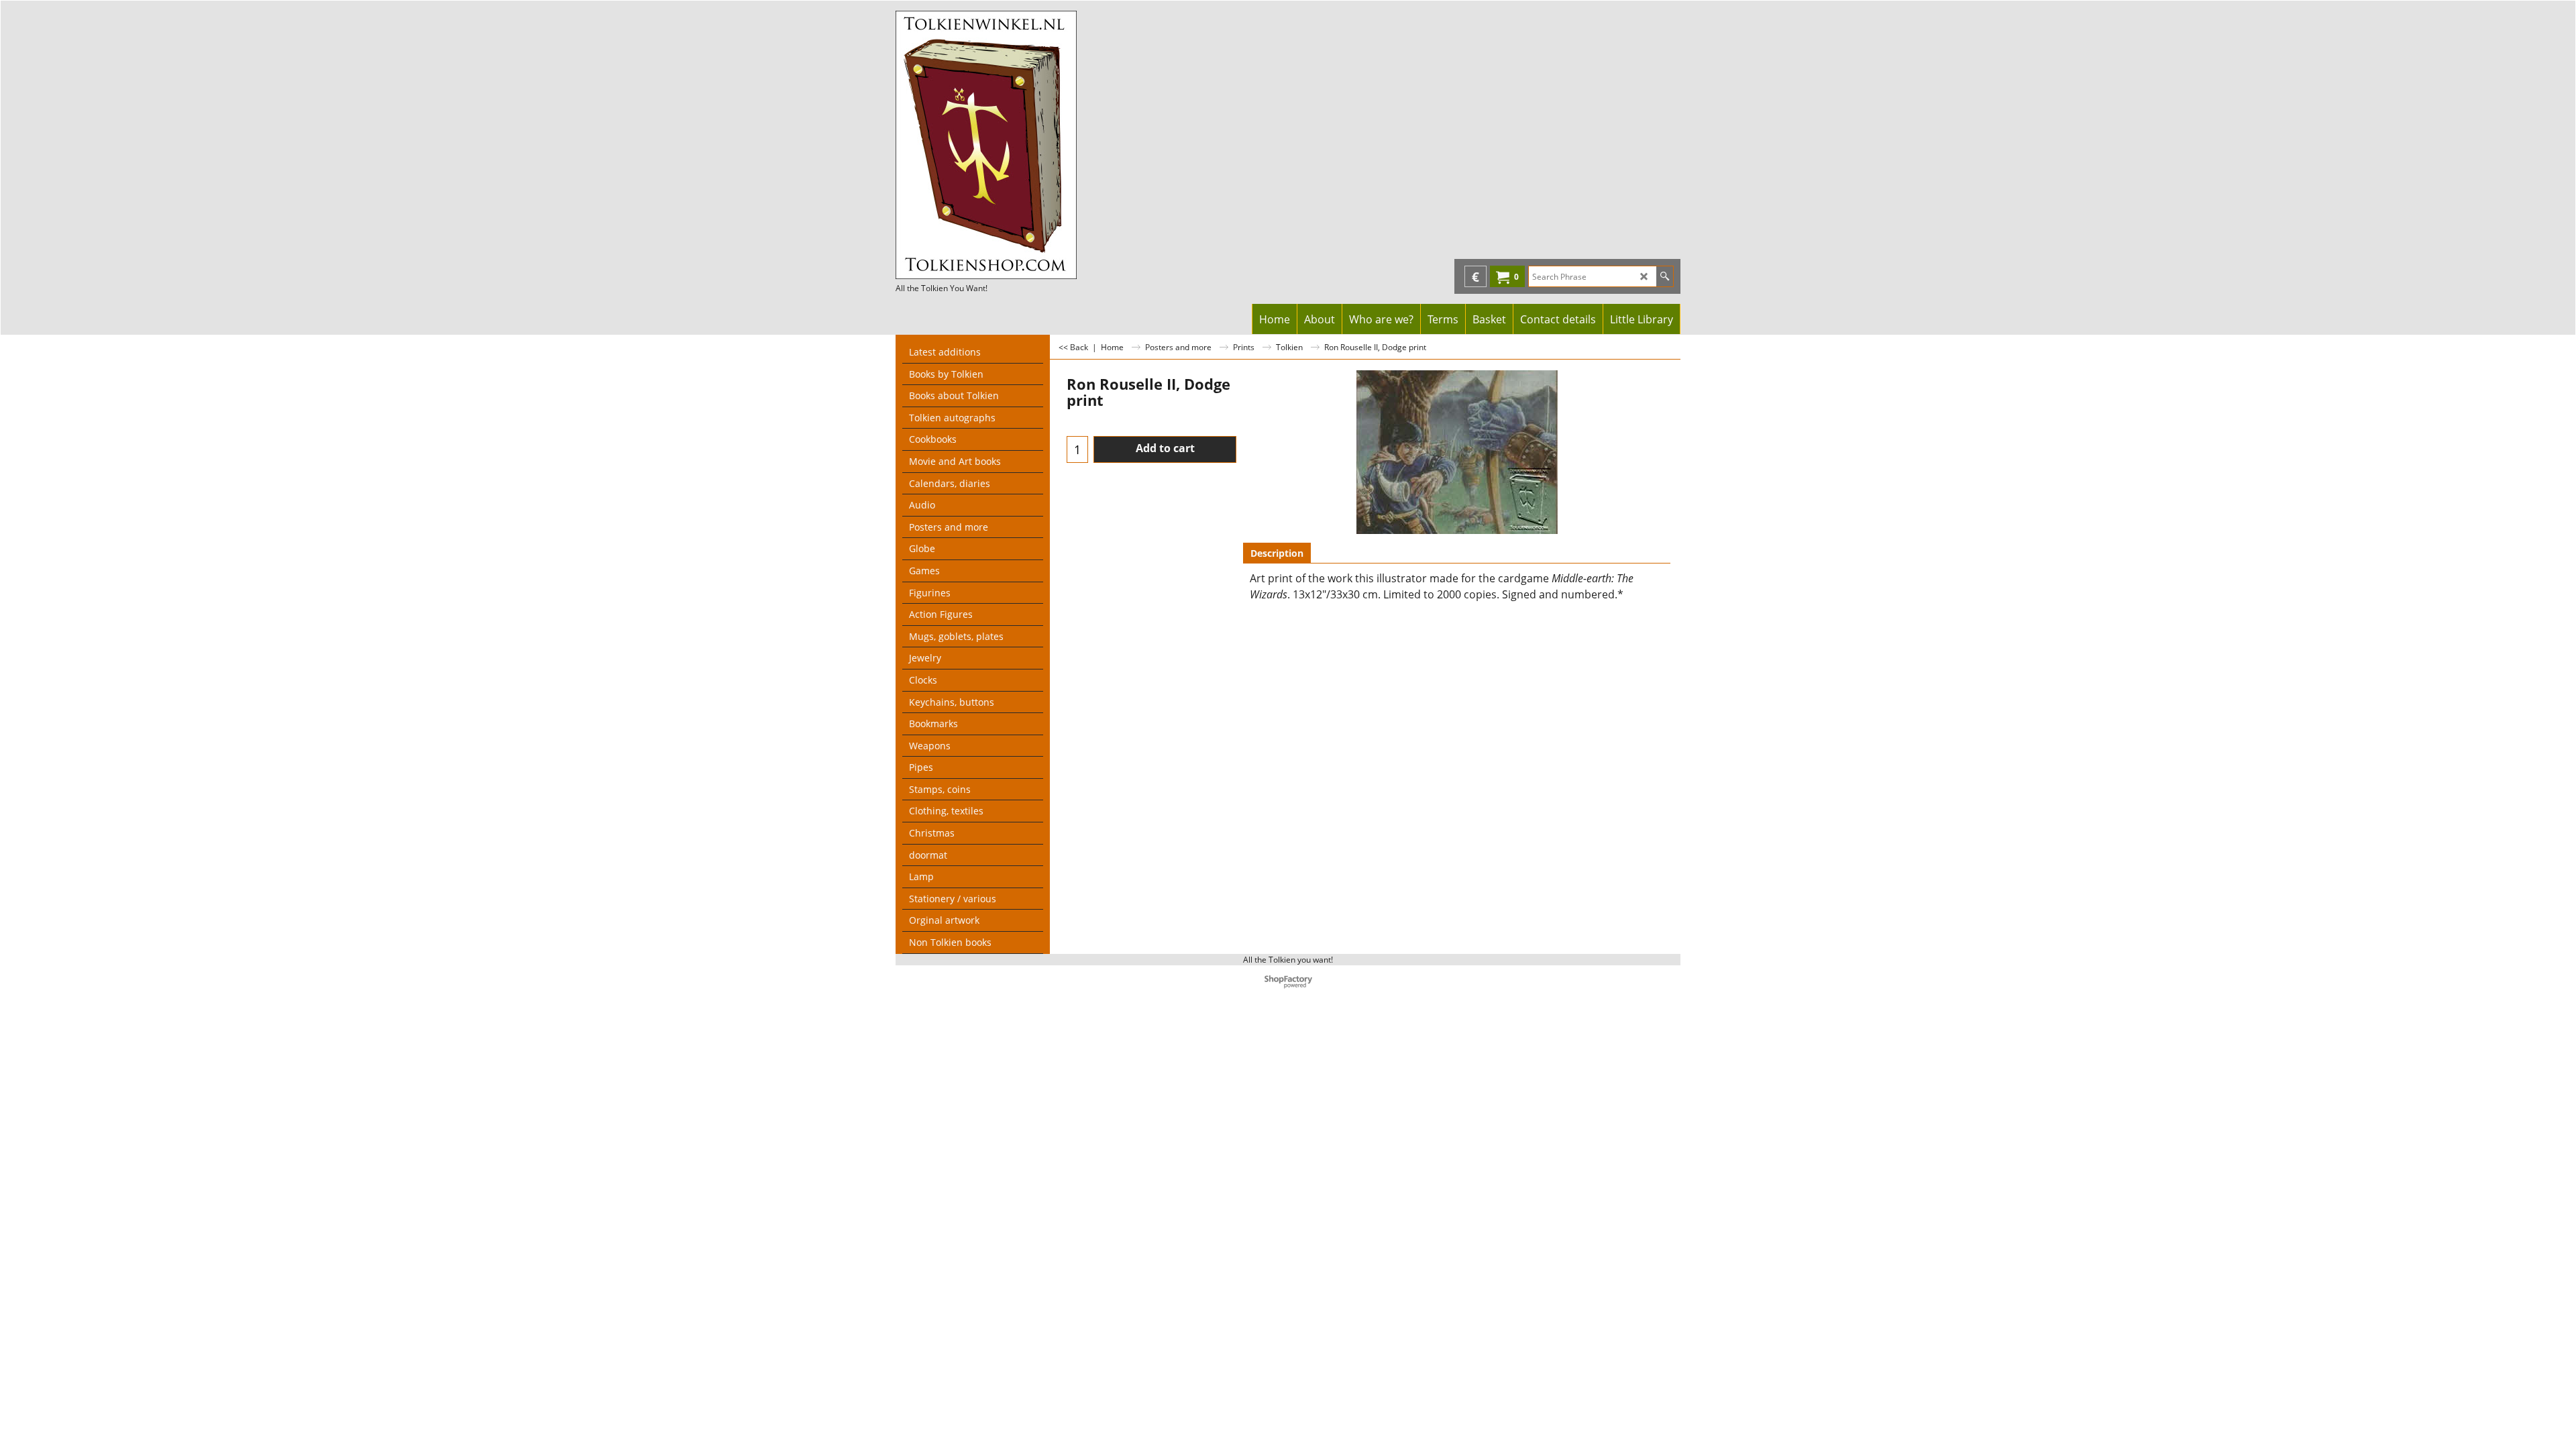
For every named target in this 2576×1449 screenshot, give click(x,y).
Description (1277, 553)
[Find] (1665, 276)
